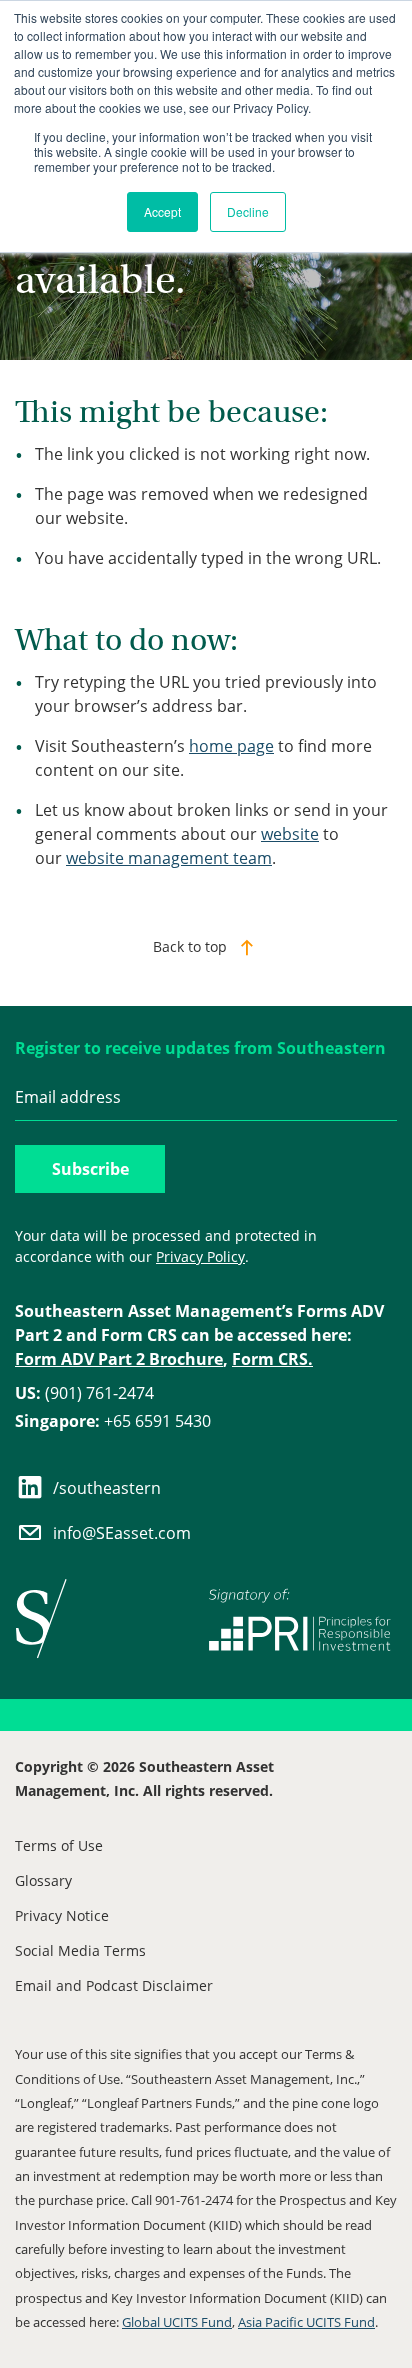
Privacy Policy (200, 1256)
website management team (169, 858)
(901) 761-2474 (84, 1393)
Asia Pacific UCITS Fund (306, 2322)
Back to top (190, 946)
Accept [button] (162, 211)
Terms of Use (59, 1845)
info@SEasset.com (122, 1533)
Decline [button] (248, 211)
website (290, 834)
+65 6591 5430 (113, 1421)
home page (231, 746)
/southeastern (107, 1488)
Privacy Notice (62, 1915)
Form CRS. (272, 1359)
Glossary (43, 1880)
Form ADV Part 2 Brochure (119, 1359)
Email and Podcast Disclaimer (114, 1985)
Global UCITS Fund (177, 2322)
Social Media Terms (80, 1950)
